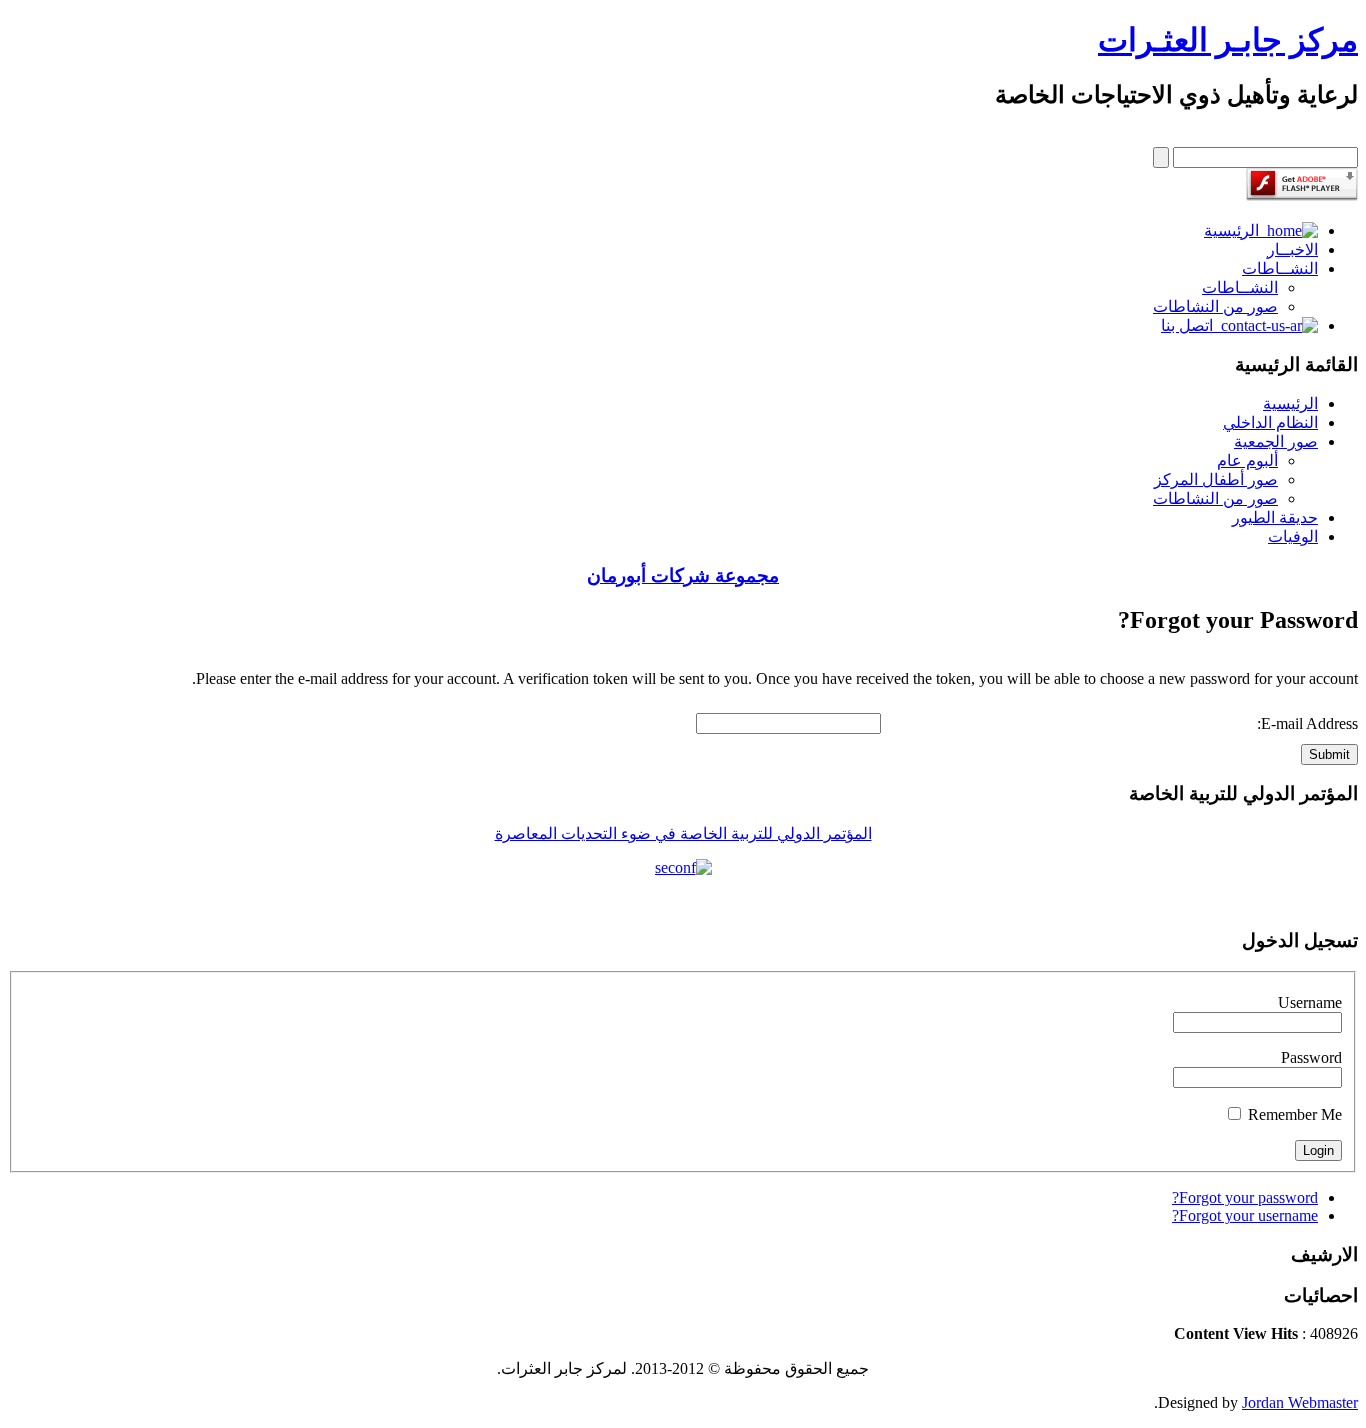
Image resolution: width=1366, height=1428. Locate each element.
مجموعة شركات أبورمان (683, 575)
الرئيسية (1235, 230)
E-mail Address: (1307, 723)
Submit (1329, 754)
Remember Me (1295, 1114)
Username (1310, 1002)
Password (1311, 1057)
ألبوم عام (1247, 460)
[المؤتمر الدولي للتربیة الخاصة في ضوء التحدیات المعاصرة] (683, 868)
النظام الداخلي (1270, 422)
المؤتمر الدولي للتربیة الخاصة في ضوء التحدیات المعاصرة (683, 833)
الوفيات (1293, 536)
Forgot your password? (1245, 1197)
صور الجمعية (1276, 441)
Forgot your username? (1245, 1215)
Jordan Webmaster (1300, 1402)
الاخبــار (1292, 249)
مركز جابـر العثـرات (1228, 40)
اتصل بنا (1191, 325)
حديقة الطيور (1275, 517)
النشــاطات (1280, 268)
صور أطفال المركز (1216, 479)
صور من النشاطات (1215, 306)
